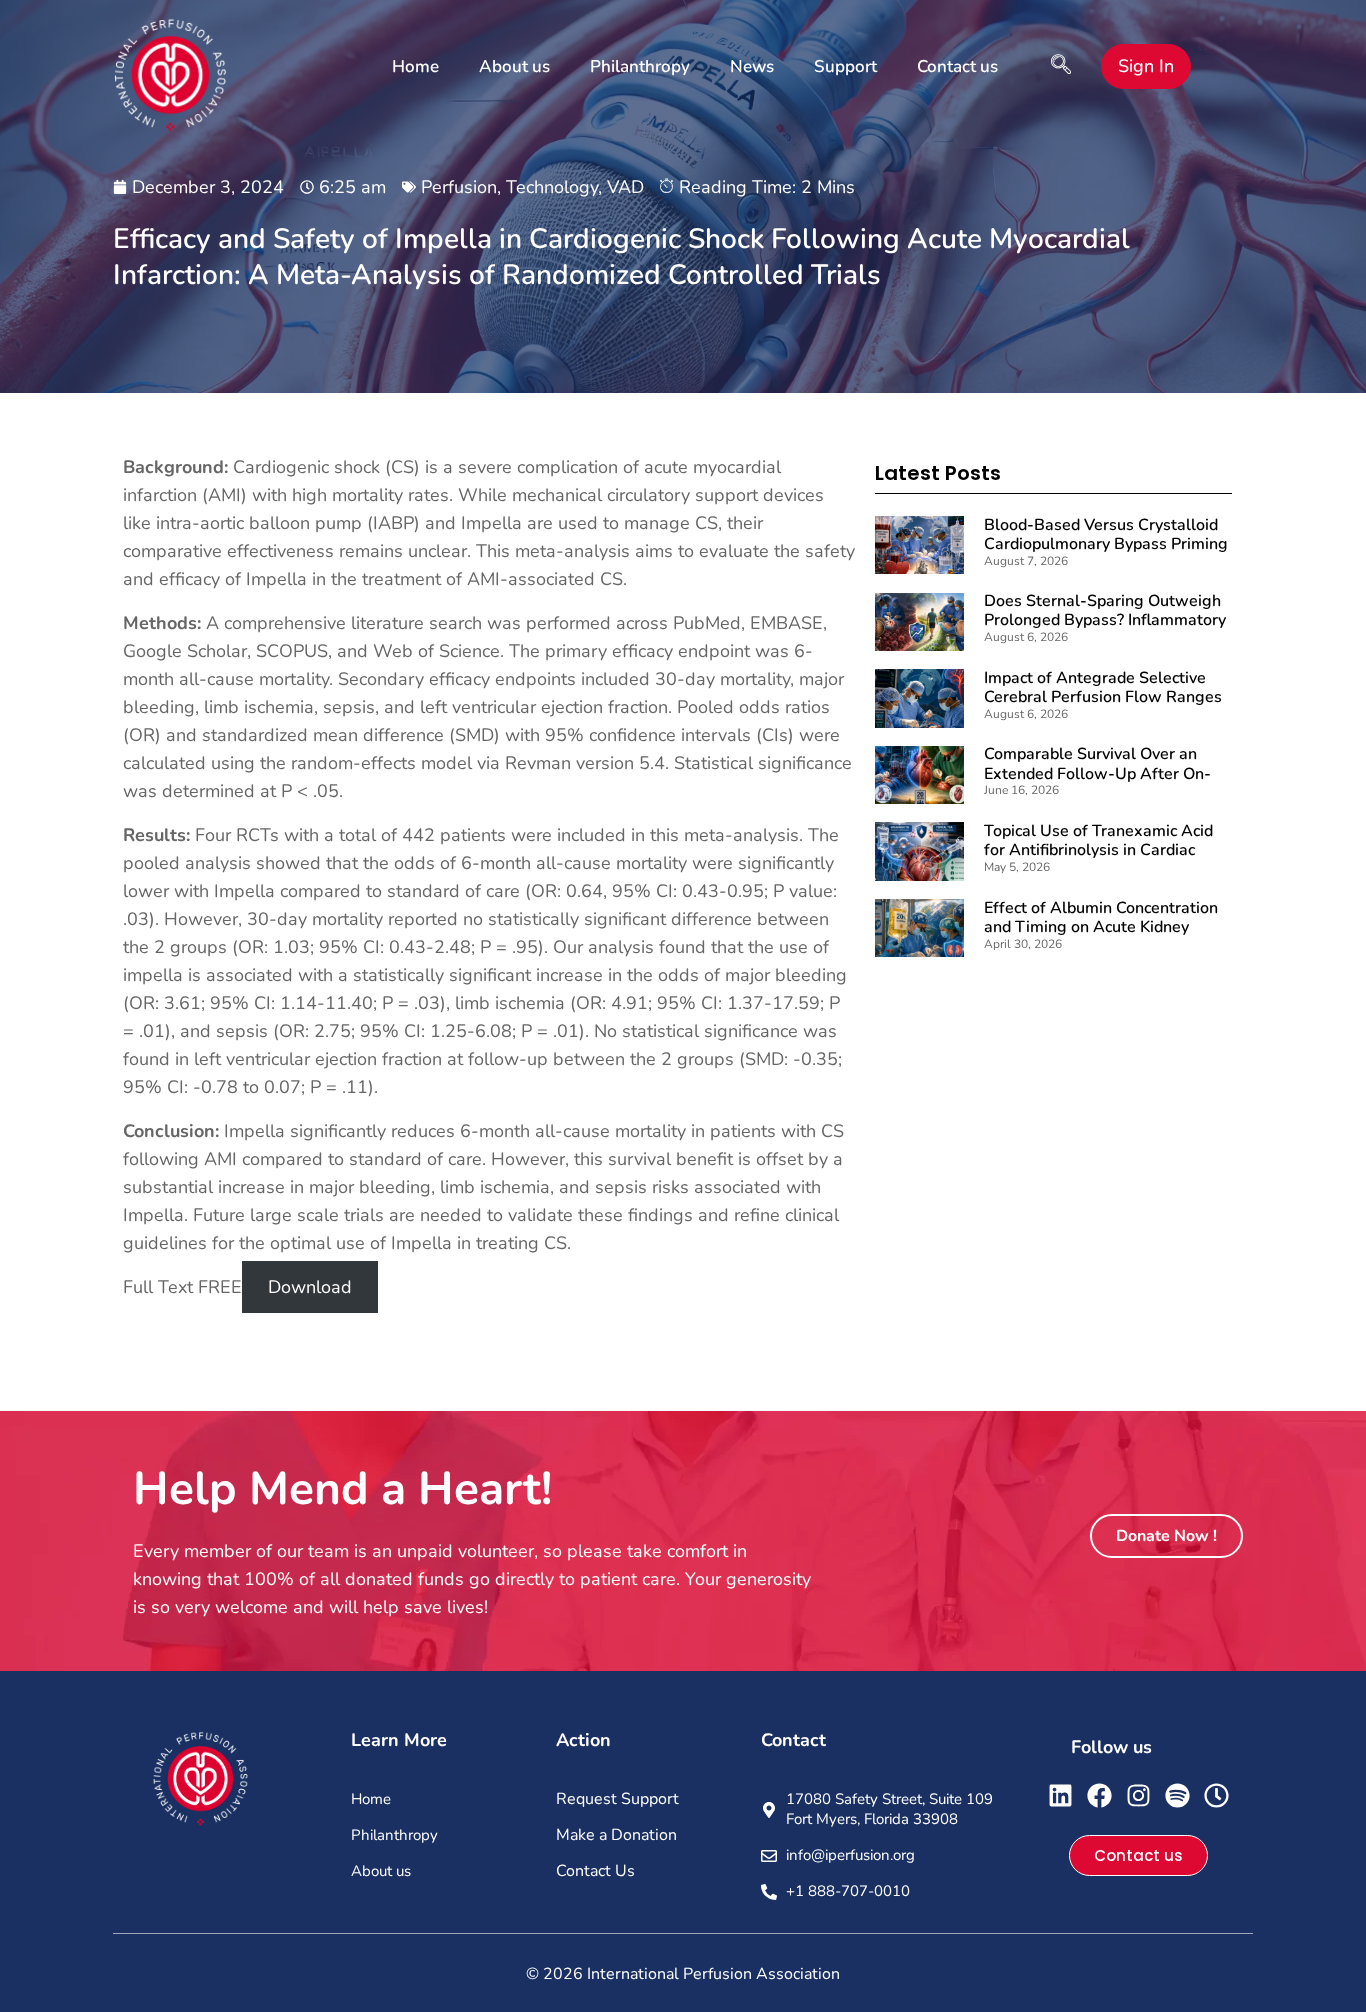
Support (845, 66)
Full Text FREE (182, 1287)
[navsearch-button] (1061, 67)
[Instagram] (1138, 1795)
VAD (625, 187)
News (752, 66)
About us (514, 66)
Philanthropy (640, 66)
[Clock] (1216, 1795)
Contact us (957, 66)
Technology (552, 187)
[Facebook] (1099, 1795)
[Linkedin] (1060, 1795)
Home (415, 66)
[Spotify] (1177, 1795)
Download (310, 1287)
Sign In (1146, 66)
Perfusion (459, 187)
